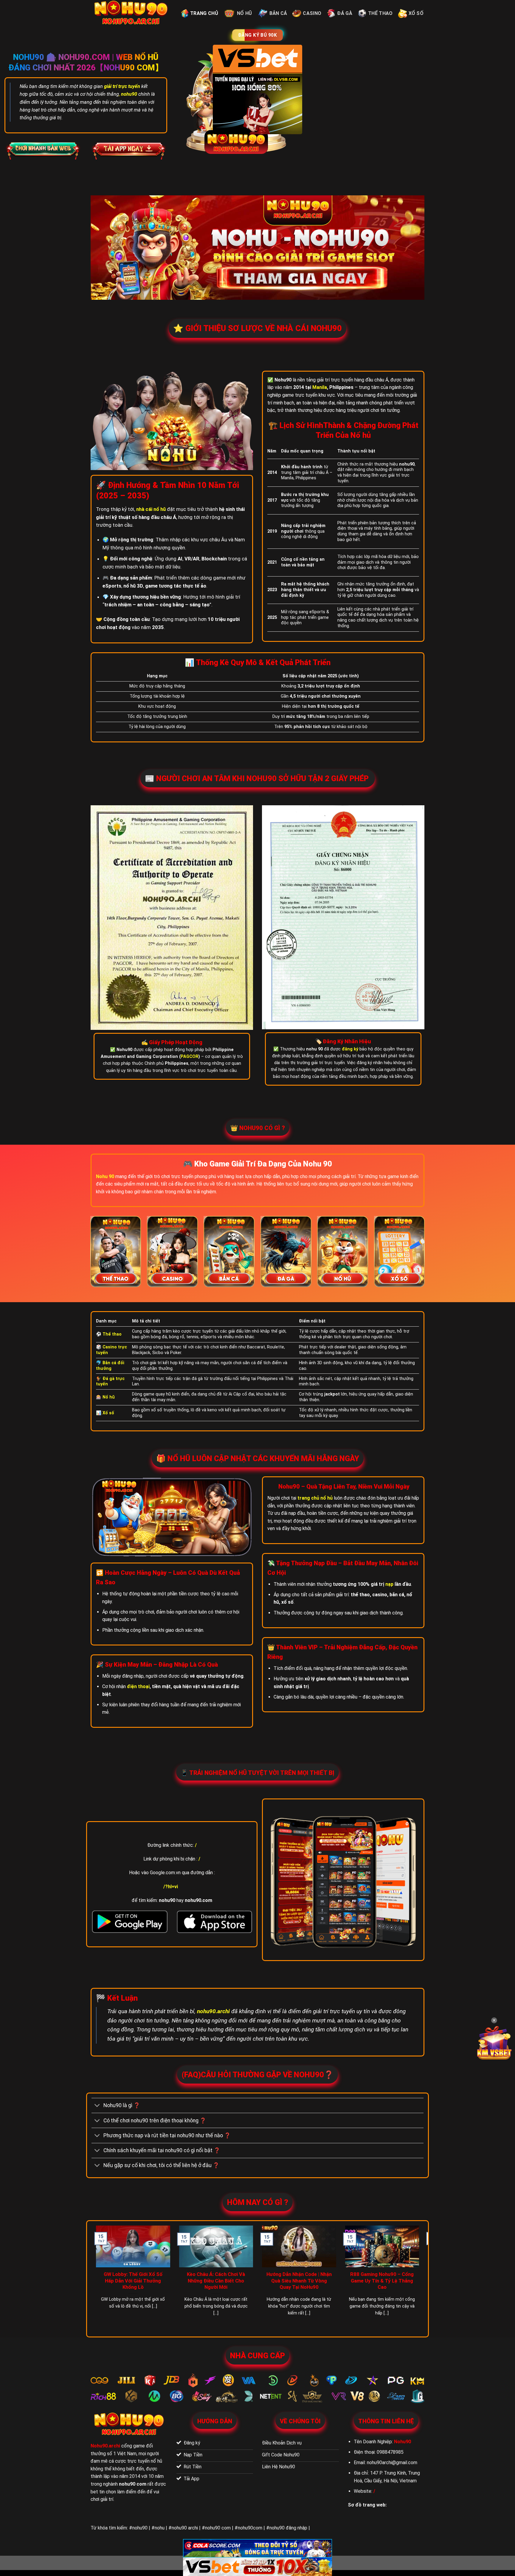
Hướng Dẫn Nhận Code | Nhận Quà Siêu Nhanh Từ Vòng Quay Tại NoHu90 (299, 2281)
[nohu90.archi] (131, 13)
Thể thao (380, 13)
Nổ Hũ (245, 13)
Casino (312, 13)
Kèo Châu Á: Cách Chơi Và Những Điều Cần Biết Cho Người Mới (216, 2281)
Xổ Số (416, 13)
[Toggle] (97, 2106)
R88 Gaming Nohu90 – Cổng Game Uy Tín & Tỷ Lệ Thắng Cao (382, 2281)
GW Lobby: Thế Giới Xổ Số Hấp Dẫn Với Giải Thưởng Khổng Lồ (133, 2281)
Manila (320, 387)
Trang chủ (204, 13)
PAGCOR (190, 1057)
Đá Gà (345, 13)
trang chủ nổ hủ (315, 1498)
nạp (389, 1584)
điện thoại (138, 1686)
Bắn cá (278, 13)
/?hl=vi (171, 1887)
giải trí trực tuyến (122, 86)
